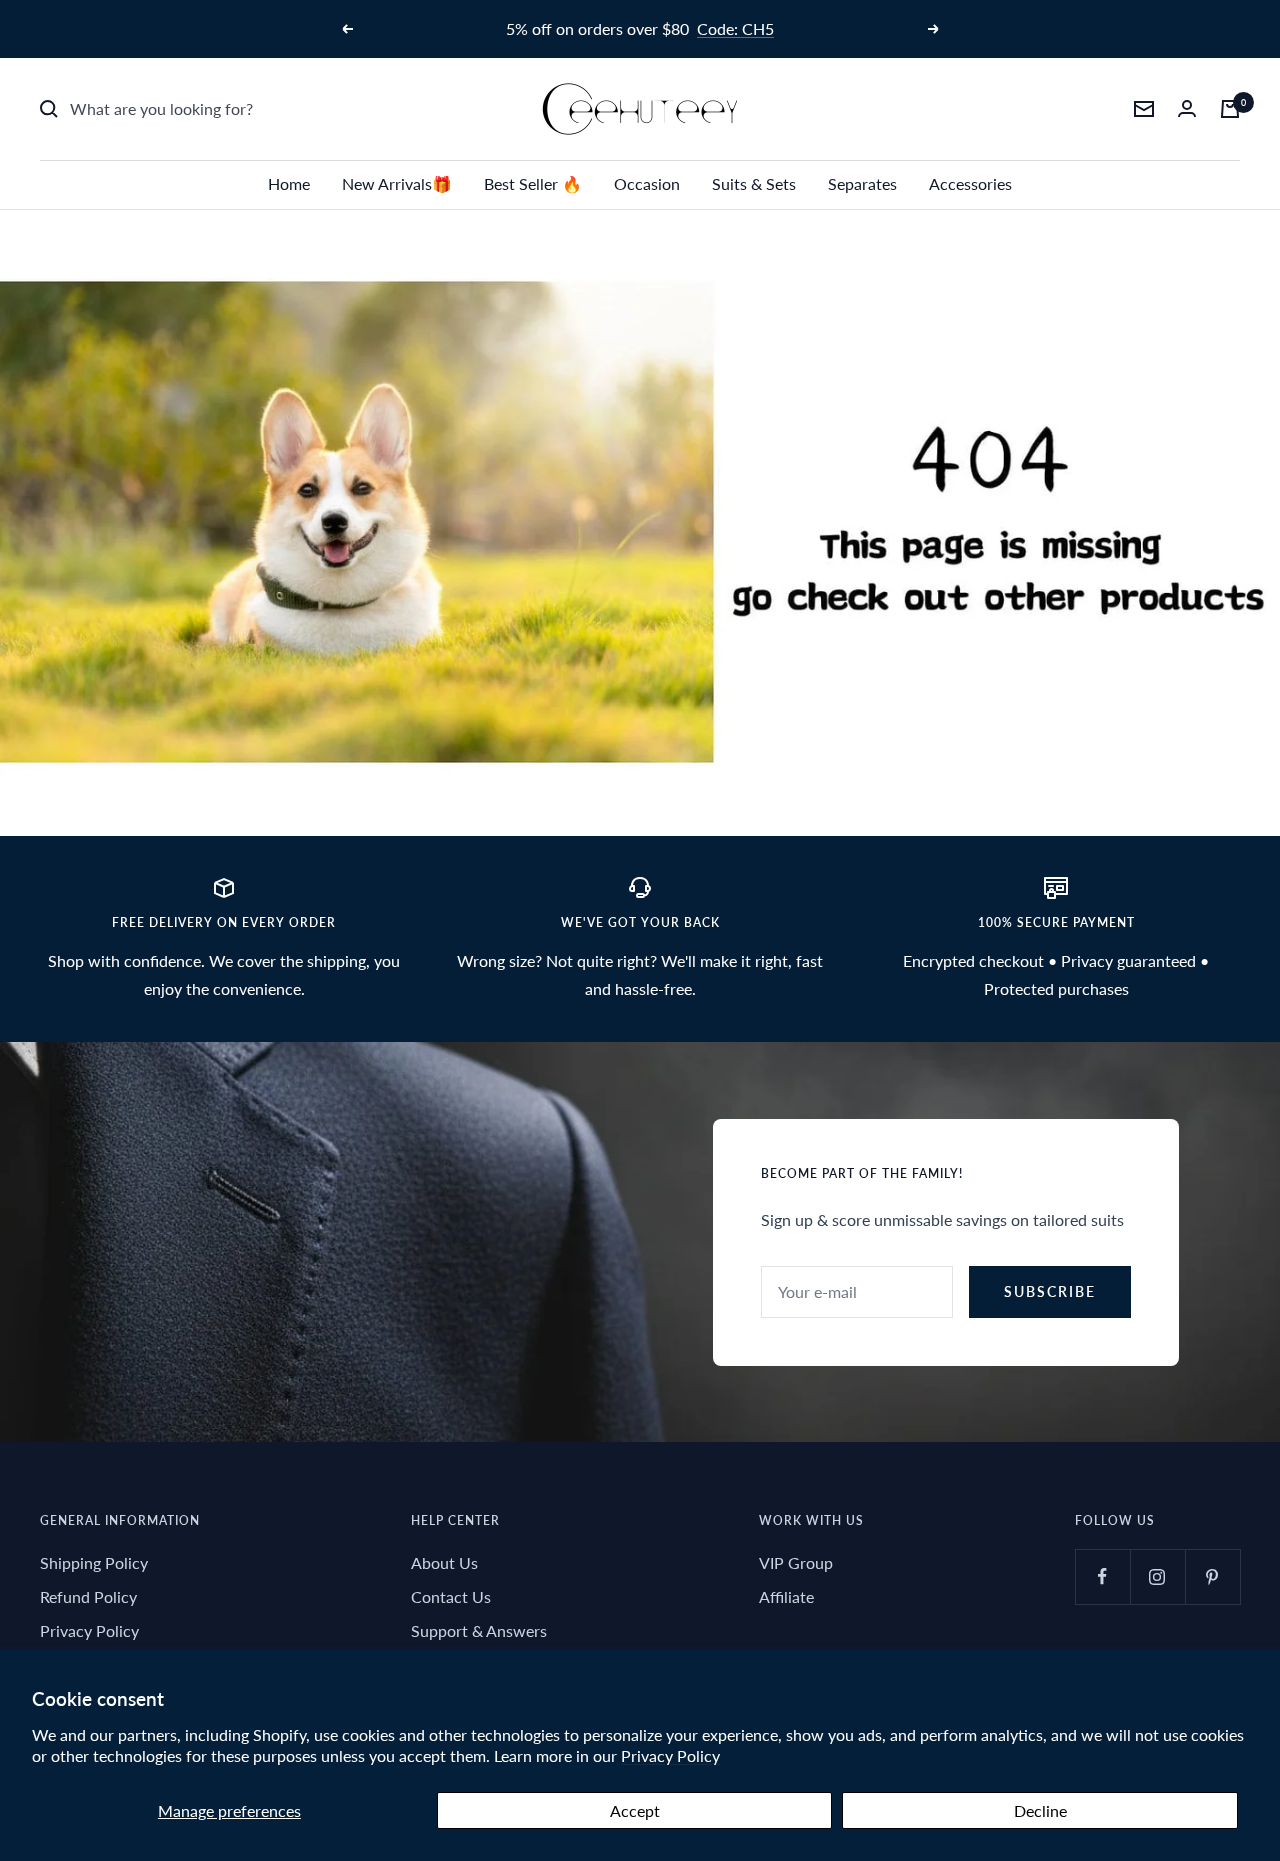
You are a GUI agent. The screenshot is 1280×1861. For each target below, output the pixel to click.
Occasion (647, 183)
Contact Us (451, 1596)
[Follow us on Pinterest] (1212, 1576)
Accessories (970, 183)
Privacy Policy (670, 1755)
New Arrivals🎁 (397, 183)
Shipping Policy (94, 1562)
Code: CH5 (735, 28)
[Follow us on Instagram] (1157, 1576)
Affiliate (786, 1596)
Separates (862, 183)
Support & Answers (479, 1630)
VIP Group (796, 1562)
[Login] (1187, 108)
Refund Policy (88, 1596)
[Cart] (1230, 109)
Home (289, 183)
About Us (444, 1562)
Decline (1040, 1810)
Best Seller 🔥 (533, 183)
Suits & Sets (754, 183)
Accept (635, 1810)
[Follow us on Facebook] (1102, 1576)
